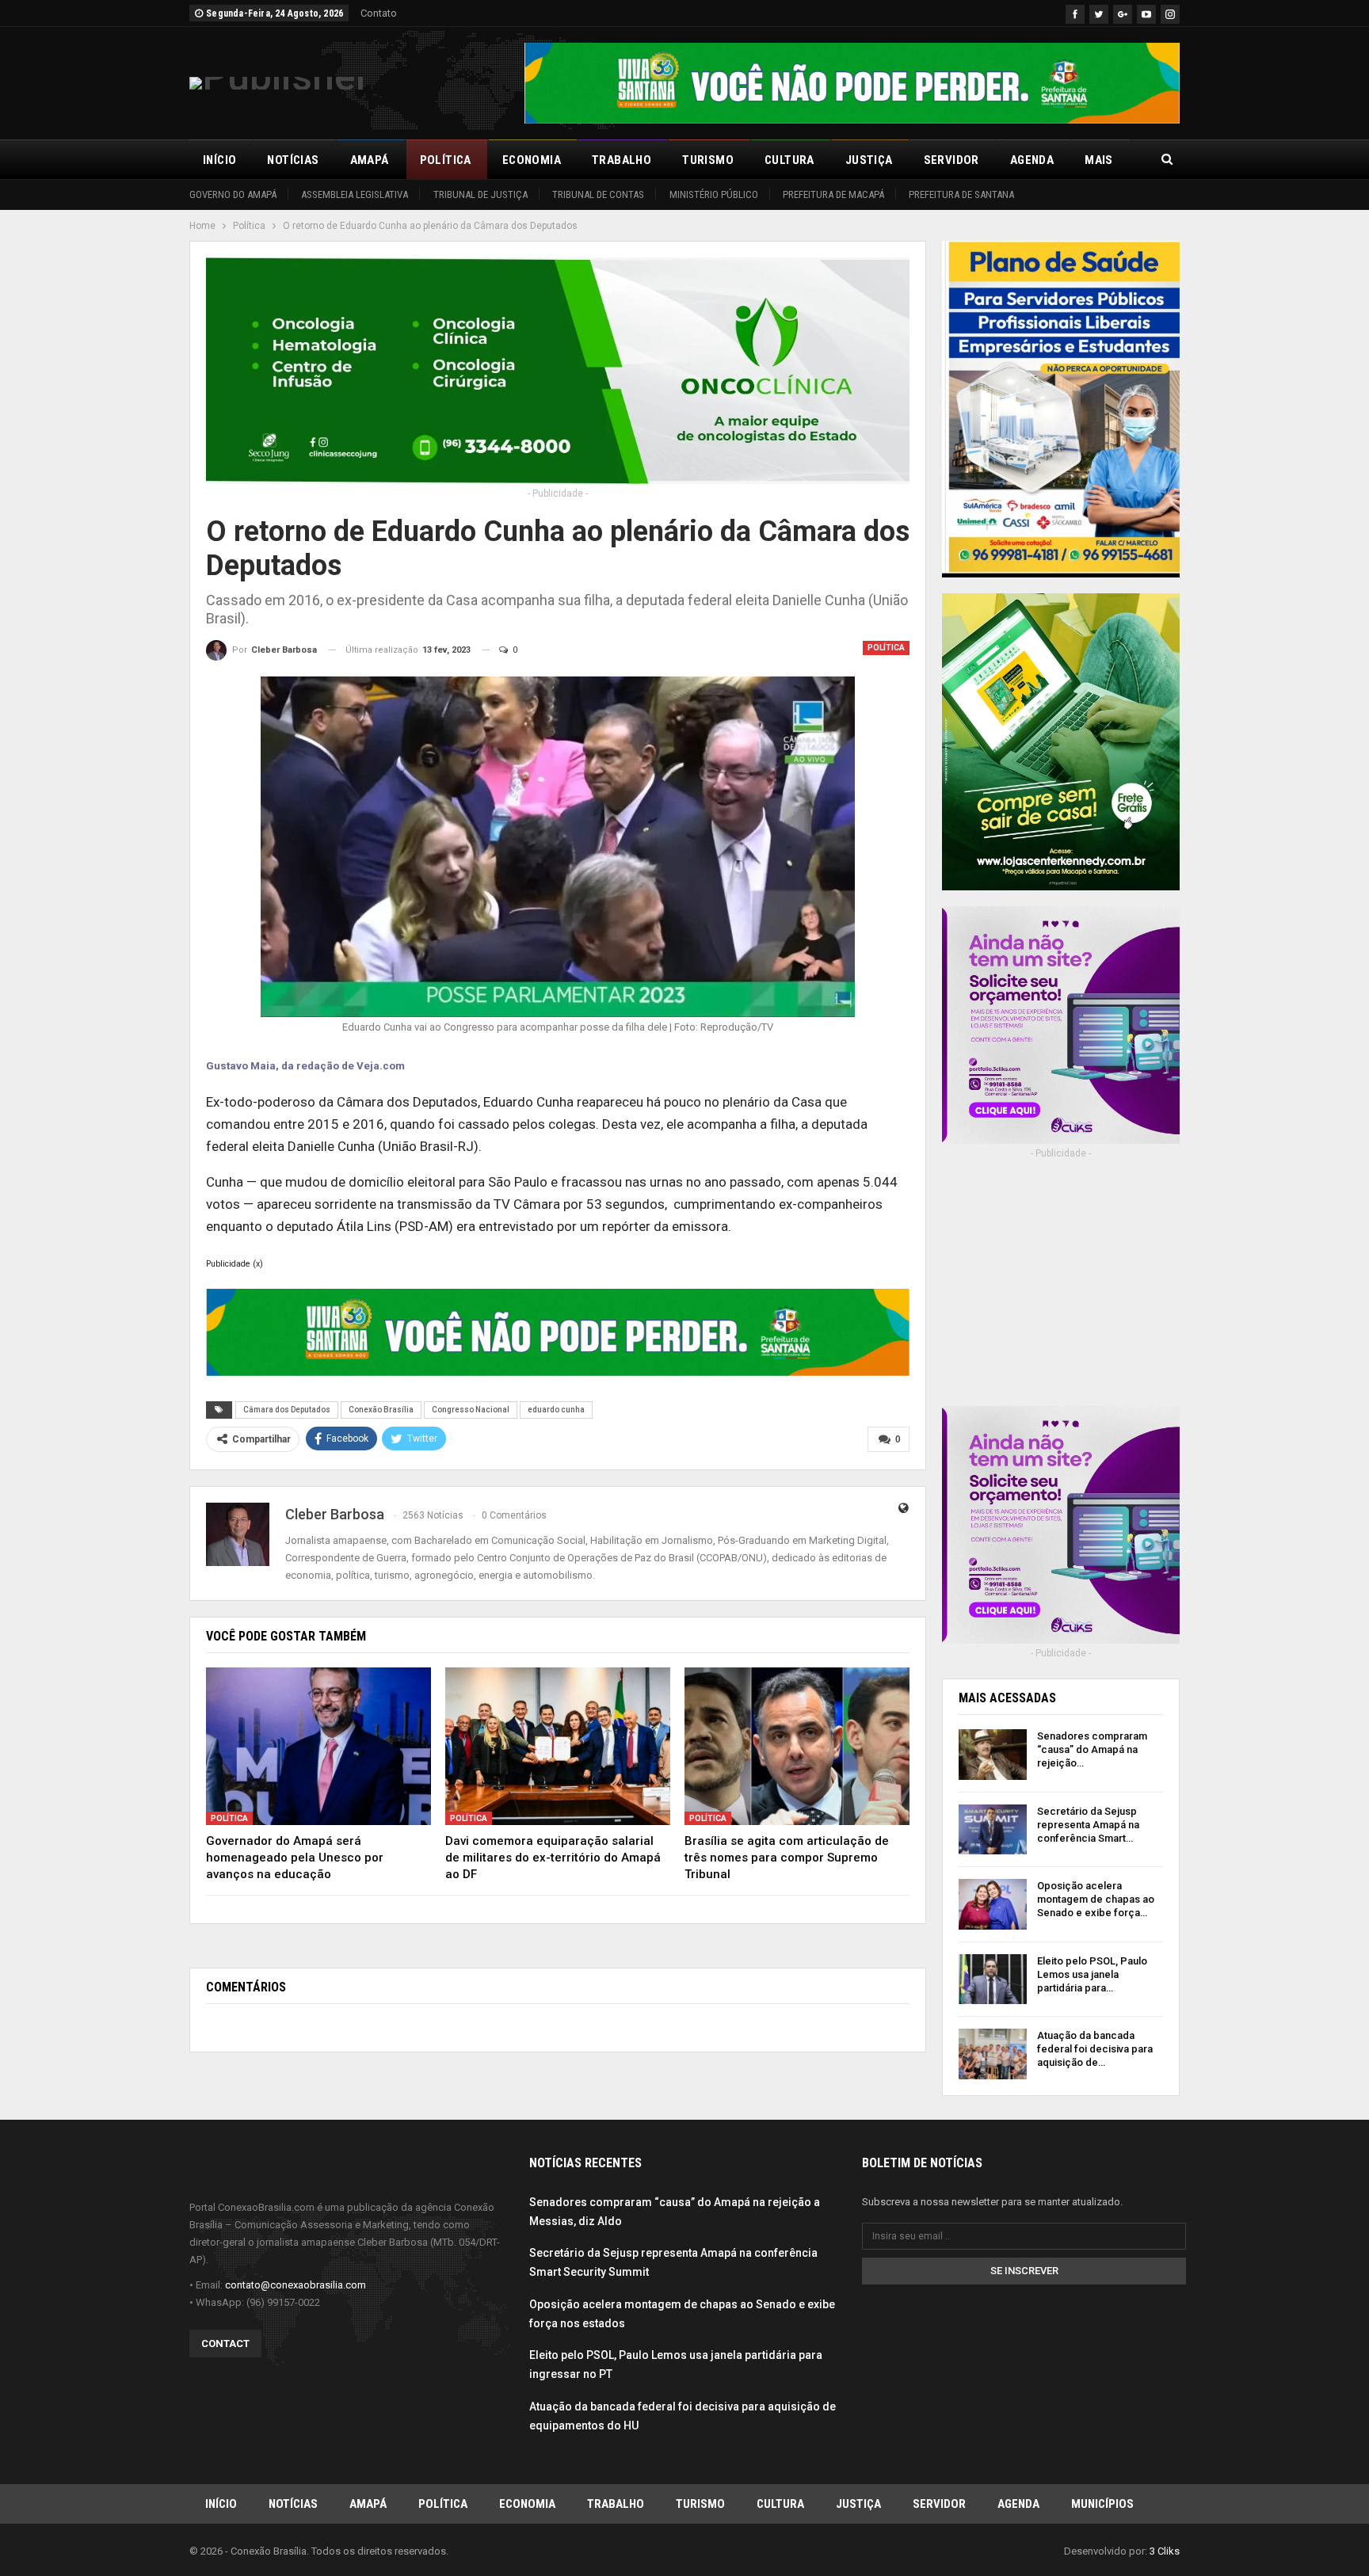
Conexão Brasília (381, 1410)
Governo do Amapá (233, 194)
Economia (532, 160)
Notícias (293, 160)
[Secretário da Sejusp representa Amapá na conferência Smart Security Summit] (993, 1830)
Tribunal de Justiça (480, 194)
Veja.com (381, 1066)
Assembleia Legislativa (355, 194)
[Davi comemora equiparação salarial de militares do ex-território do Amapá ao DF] (558, 1746)
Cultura (789, 160)
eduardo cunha (556, 1410)
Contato (379, 13)
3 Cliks (1165, 2551)
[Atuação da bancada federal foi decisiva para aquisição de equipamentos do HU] (993, 2054)
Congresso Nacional (471, 1410)
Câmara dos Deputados (287, 1410)
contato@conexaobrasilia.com (296, 2285)
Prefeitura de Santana (961, 194)
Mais (1099, 160)
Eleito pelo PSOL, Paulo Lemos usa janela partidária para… (1092, 1974)
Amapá (370, 160)
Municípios (1102, 2504)
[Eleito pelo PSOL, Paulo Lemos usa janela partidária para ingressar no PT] (993, 1980)
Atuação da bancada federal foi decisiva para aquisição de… (1095, 2049)
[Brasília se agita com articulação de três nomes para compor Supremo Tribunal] (797, 1746)
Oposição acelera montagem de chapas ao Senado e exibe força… (1096, 1899)
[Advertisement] (1061, 1294)
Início (219, 160)
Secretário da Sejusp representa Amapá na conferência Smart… (1088, 1825)
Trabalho (622, 160)
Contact (225, 2344)
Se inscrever (1024, 2271)
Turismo (708, 160)
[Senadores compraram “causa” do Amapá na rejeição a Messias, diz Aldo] (993, 1755)
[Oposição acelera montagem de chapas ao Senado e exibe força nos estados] (993, 1904)
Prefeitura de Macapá (833, 194)
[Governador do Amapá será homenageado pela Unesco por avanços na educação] (318, 1746)
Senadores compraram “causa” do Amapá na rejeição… (1092, 1749)
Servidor (951, 160)
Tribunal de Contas (598, 194)
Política (446, 160)
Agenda (1032, 160)
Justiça (869, 160)
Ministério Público (714, 194)
